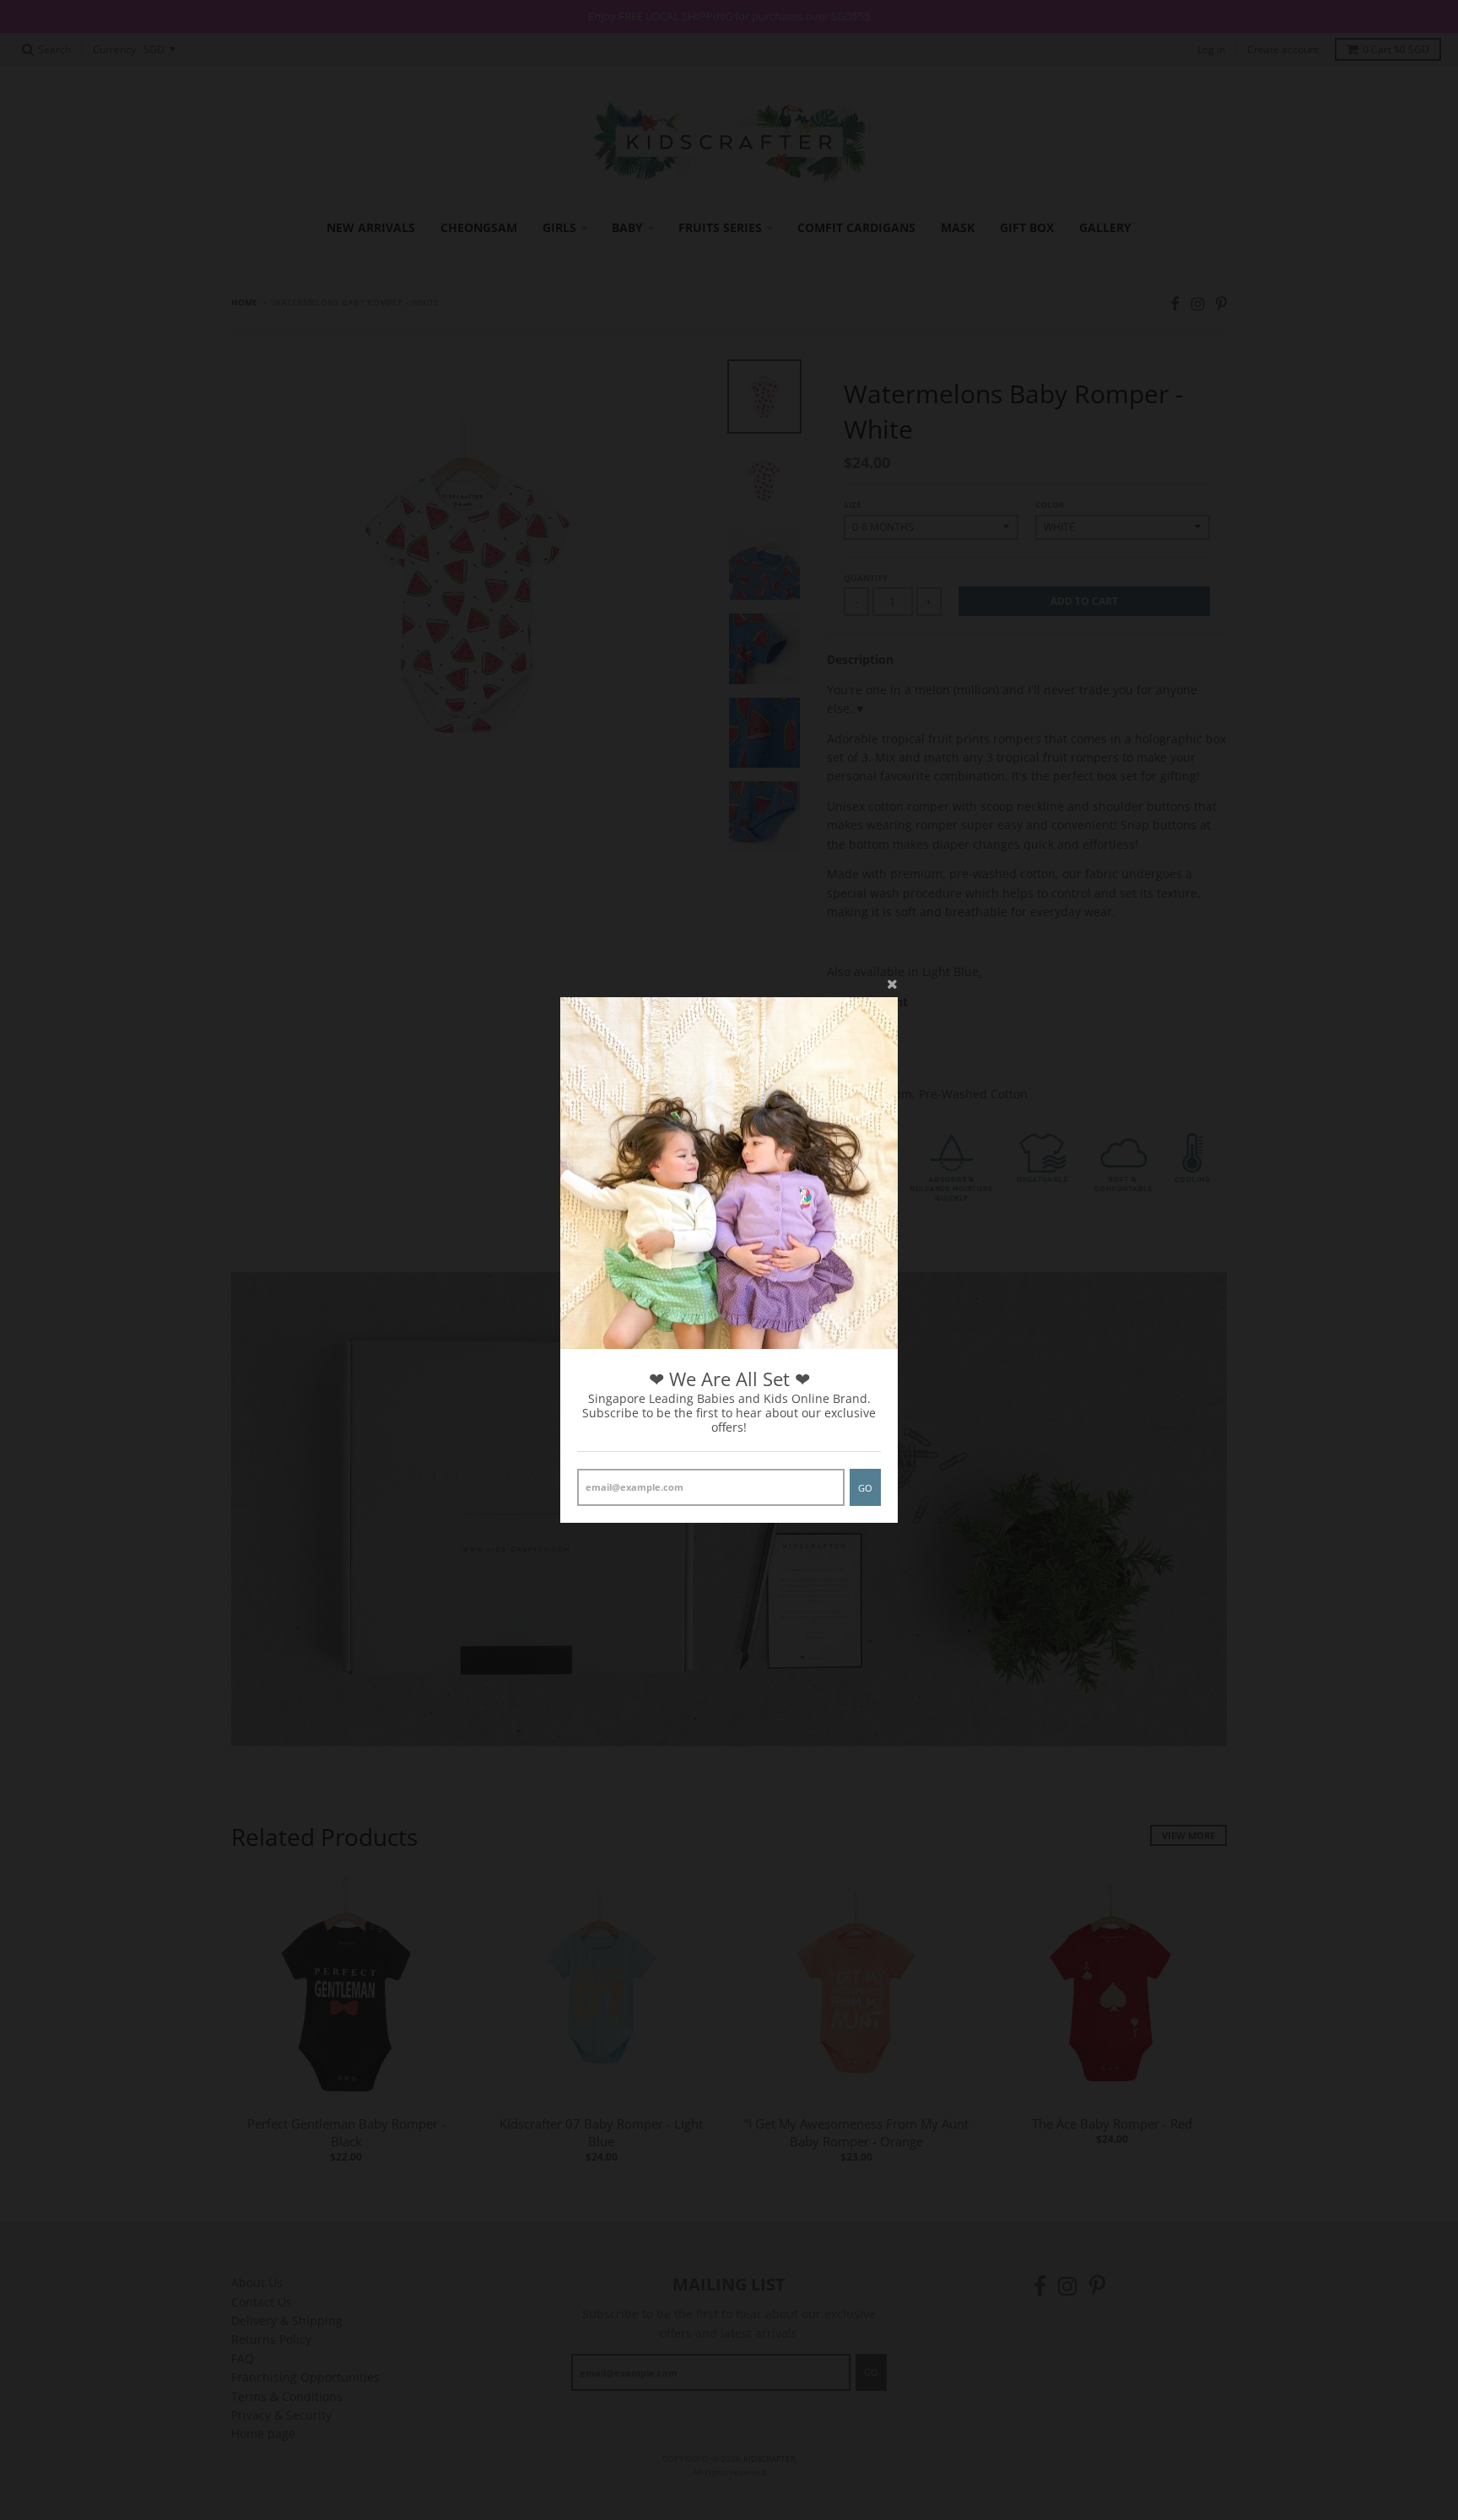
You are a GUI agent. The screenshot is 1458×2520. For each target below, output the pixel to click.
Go (865, 1488)
